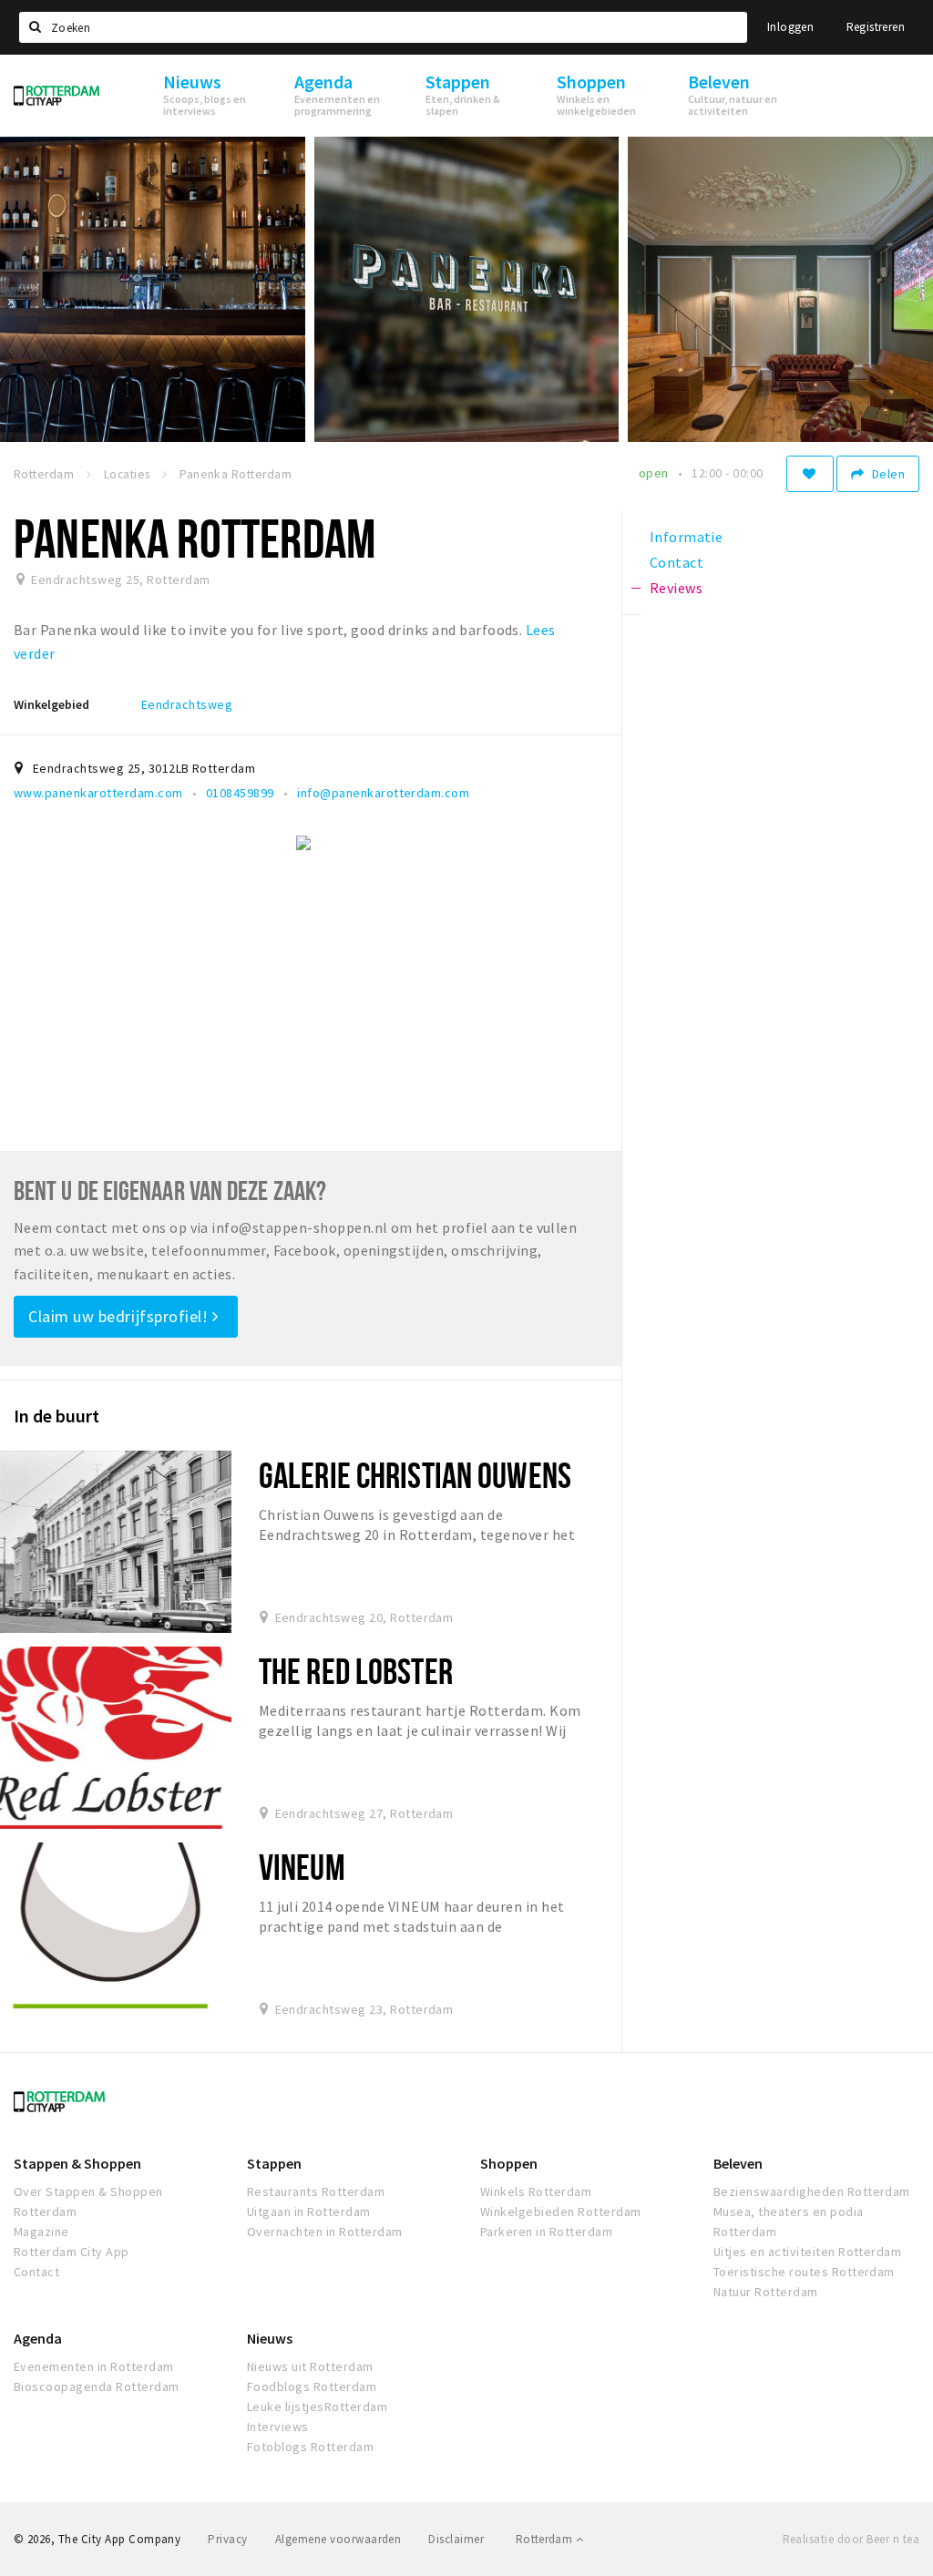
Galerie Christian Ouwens (415, 1475)
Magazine (41, 2232)
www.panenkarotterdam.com (98, 793)
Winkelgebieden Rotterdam (561, 2212)
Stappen (274, 2163)
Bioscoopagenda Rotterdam (97, 2386)
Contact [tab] (677, 562)
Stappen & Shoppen (77, 2163)
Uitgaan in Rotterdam (309, 2212)
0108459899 (240, 793)
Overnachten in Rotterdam (325, 2232)
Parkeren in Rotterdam (546, 2232)
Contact (36, 2272)
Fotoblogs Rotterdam (310, 2447)
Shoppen (509, 2163)
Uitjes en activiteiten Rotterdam (807, 2252)
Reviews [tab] (676, 588)
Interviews (278, 2427)
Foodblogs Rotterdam (312, 2386)
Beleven (738, 2163)
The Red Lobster (356, 1671)
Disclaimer (456, 2539)
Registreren (876, 27)
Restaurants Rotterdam (316, 2191)
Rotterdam (546, 2539)
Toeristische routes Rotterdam (804, 2272)
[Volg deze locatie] (810, 474)
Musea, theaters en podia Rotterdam (789, 2222)
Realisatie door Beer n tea (851, 2539)
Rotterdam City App (72, 2252)
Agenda (38, 2338)
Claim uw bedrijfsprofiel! (120, 1316)
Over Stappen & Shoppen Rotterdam (88, 2201)
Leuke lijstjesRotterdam (317, 2407)
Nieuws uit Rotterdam (310, 2366)
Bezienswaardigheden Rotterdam (812, 2191)
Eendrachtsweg (187, 704)
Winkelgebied (51, 704)
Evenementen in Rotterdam (94, 2366)
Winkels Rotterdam (536, 2191)
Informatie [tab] (687, 537)
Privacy (227, 2539)
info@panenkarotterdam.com (383, 793)
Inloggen (790, 27)
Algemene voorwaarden (338, 2539)
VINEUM (302, 1867)
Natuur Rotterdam (766, 2292)
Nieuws (270, 2338)
